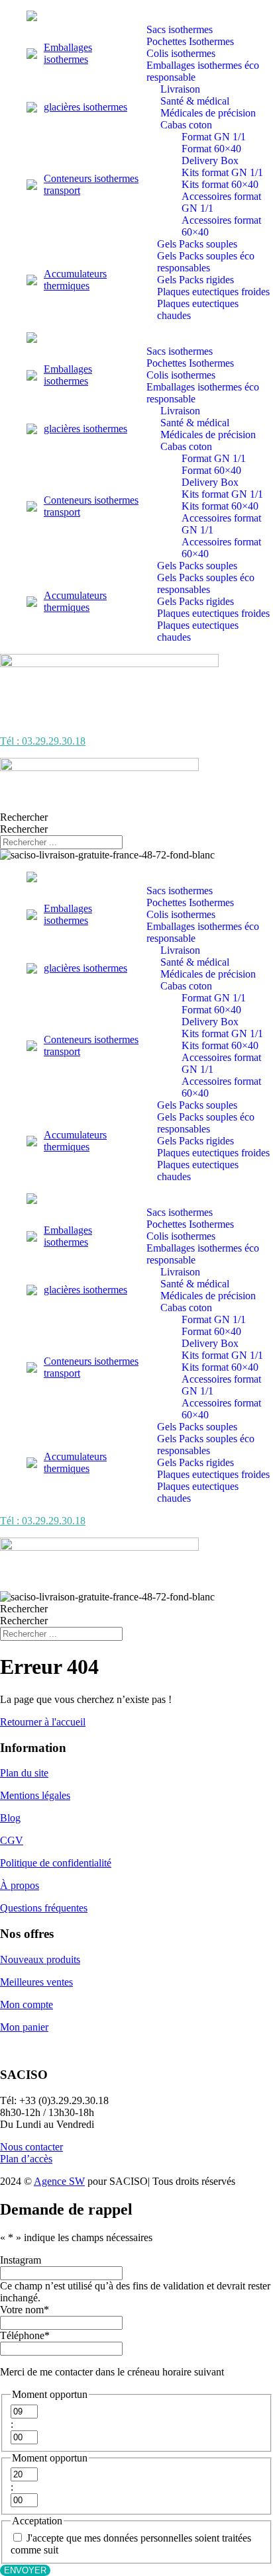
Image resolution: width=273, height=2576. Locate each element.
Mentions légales (35, 1795)
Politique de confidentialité (56, 1863)
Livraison (180, 89)
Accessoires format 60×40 (221, 226)
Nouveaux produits (40, 1959)
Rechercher (24, 817)
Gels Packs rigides (195, 280)
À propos (20, 1885)
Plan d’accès (26, 2159)
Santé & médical (195, 101)
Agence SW (59, 2181)
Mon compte (27, 2004)
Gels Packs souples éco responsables (206, 262)
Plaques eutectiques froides (213, 292)
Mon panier (24, 2027)
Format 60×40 (211, 149)
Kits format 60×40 (220, 184)
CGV (12, 1840)
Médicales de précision (208, 113)
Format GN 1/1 (214, 137)
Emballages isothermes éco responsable (203, 71)
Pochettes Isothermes (190, 41)
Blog (10, 1818)
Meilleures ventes (36, 1982)
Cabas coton (186, 125)
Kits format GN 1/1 (222, 172)
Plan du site (24, 1773)
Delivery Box (210, 161)
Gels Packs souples (197, 244)
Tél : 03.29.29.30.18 (43, 741)
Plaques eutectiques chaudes (198, 309)
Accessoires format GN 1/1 (221, 202)
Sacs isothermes (180, 29)
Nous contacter (31, 2147)
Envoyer (25, 2570)
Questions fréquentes (44, 1908)
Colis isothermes (181, 53)
